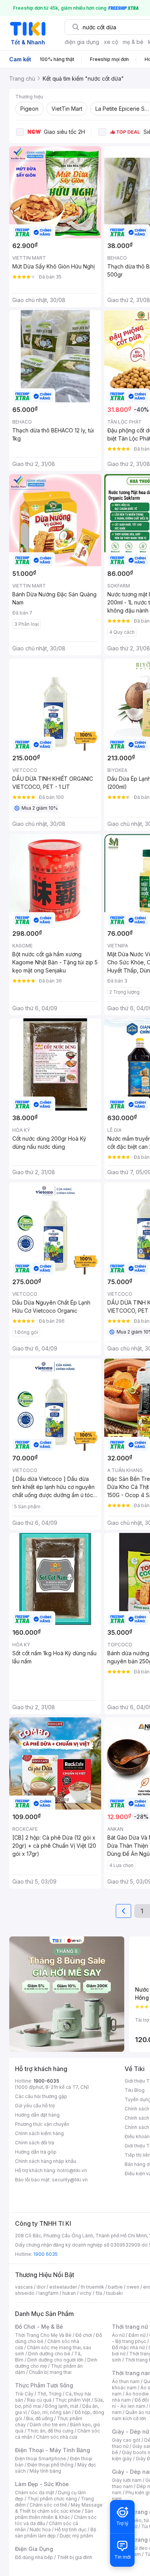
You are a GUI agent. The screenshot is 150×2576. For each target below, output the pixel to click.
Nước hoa (40, 2530)
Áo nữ (118, 2335)
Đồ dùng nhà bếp (34, 2557)
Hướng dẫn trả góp (36, 2152)
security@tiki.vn (70, 2180)
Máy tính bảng (45, 2471)
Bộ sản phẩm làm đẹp (56, 2533)
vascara (24, 2287)
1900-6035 (46, 2081)
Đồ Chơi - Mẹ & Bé (39, 2327)
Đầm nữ (137, 2335)
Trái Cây (24, 2394)
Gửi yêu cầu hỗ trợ (35, 2106)
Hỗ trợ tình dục (71, 2530)
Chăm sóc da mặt (35, 2492)
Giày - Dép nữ (131, 2432)
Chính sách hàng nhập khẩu (46, 2161)
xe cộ (111, 42)
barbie (115, 2287)
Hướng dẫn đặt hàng (37, 2115)
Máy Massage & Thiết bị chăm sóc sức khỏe (59, 2508)
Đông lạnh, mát (62, 2406)
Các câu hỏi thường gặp (41, 2096)
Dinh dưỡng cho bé (49, 2354)
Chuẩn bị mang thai (50, 2372)
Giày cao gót (126, 2440)
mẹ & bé (133, 42)
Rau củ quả (39, 2400)
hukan (69, 2293)
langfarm (48, 2293)
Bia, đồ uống (40, 2418)
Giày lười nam (127, 2480)
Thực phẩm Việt (73, 2400)
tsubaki (114, 2293)
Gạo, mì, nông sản (51, 2412)
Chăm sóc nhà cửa (57, 2437)
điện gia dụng (82, 42)
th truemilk (92, 2287)
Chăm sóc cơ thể (48, 2505)
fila (99, 2293)
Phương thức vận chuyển (42, 2124)
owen (133, 2287)
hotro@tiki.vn (72, 2170)
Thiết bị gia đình (75, 2557)
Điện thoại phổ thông (50, 2465)
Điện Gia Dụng (34, 2549)
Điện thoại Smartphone (41, 2459)
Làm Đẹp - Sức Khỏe (42, 2484)
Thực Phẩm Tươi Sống (44, 2385)
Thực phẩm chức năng (52, 2499)
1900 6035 (46, 2254)
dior (41, 2287)
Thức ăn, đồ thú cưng (50, 2431)
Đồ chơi (84, 2335)
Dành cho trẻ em (48, 2425)
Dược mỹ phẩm (76, 2536)
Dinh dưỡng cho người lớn (55, 2360)
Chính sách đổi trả (35, 2143)
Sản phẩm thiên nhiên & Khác (54, 2514)
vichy (86, 2293)
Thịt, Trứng (49, 2394)
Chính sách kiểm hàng (39, 2133)
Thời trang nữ (130, 2327)
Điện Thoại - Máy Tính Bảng (52, 2450)
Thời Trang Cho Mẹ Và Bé (43, 2335)
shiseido (25, 2293)
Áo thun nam (126, 2381)
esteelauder (63, 2287)
